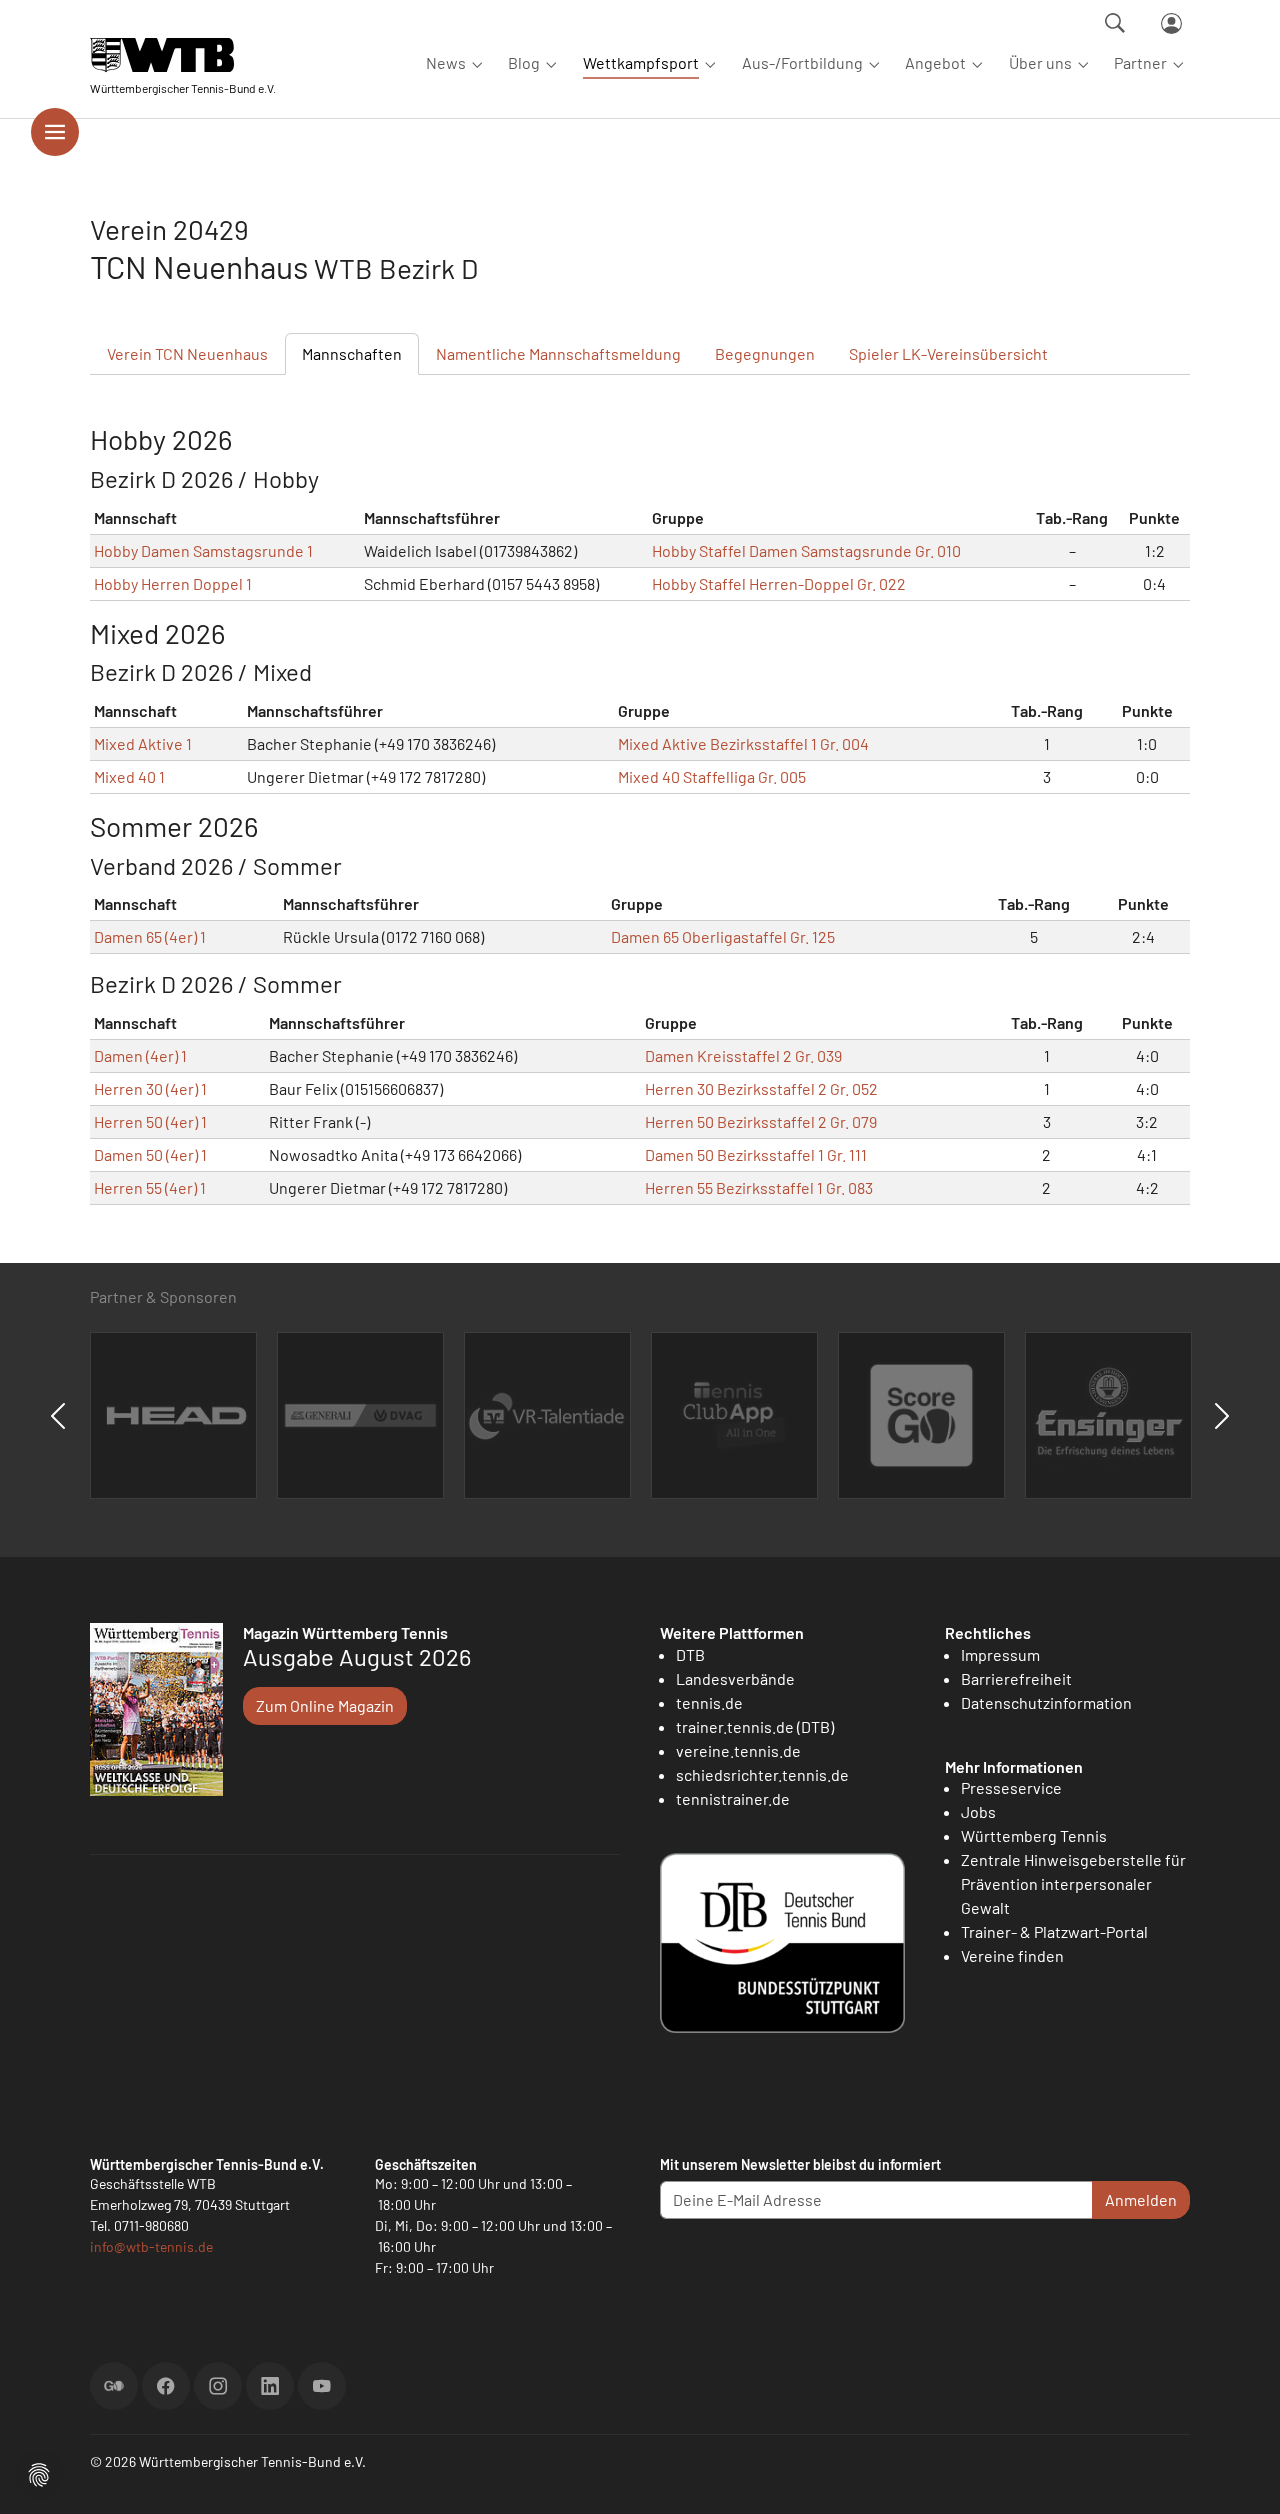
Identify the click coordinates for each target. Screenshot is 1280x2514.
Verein (187, 353)
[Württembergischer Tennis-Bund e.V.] (183, 54)
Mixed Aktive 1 (143, 743)
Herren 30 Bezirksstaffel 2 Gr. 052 (761, 1088)
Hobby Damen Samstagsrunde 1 (203, 550)
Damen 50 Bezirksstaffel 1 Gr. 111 (756, 1154)
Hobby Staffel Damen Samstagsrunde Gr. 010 (806, 550)
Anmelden (1141, 2199)
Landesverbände (735, 1678)
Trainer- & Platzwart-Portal (1054, 1931)
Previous (58, 1416)
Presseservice (1011, 1787)
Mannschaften (352, 353)
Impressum (1000, 1654)
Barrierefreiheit (1016, 1678)
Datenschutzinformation (1046, 1702)
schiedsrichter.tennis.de (762, 1774)
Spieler (948, 353)
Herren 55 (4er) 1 (150, 1187)
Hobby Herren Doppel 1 (173, 583)
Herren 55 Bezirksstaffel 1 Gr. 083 (759, 1187)
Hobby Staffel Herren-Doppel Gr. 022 (779, 583)
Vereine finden (1012, 1955)
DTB (690, 1654)
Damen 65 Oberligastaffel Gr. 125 (723, 936)
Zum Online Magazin (325, 1705)
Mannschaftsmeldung (558, 353)
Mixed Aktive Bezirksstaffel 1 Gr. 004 (743, 743)
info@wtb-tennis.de (151, 2246)
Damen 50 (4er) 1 (150, 1154)
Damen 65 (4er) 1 (150, 936)
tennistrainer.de (733, 1798)
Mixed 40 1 (129, 776)
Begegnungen (765, 353)
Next (1222, 1416)
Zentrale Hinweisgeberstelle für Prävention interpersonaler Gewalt (1073, 1883)
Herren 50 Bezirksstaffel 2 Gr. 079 (761, 1121)
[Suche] (1115, 23)
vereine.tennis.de (738, 1750)
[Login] (1171, 23)
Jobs (978, 1811)
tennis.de (709, 1702)
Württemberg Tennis (1034, 1835)
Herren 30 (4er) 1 (150, 1088)
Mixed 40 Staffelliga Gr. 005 (712, 776)
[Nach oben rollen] (1241, 2475)
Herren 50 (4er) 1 (150, 1121)
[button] (39, 2472)
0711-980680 (151, 2225)
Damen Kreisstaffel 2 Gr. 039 (743, 1055)
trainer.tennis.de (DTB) (755, 1726)
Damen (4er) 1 (140, 1055)
